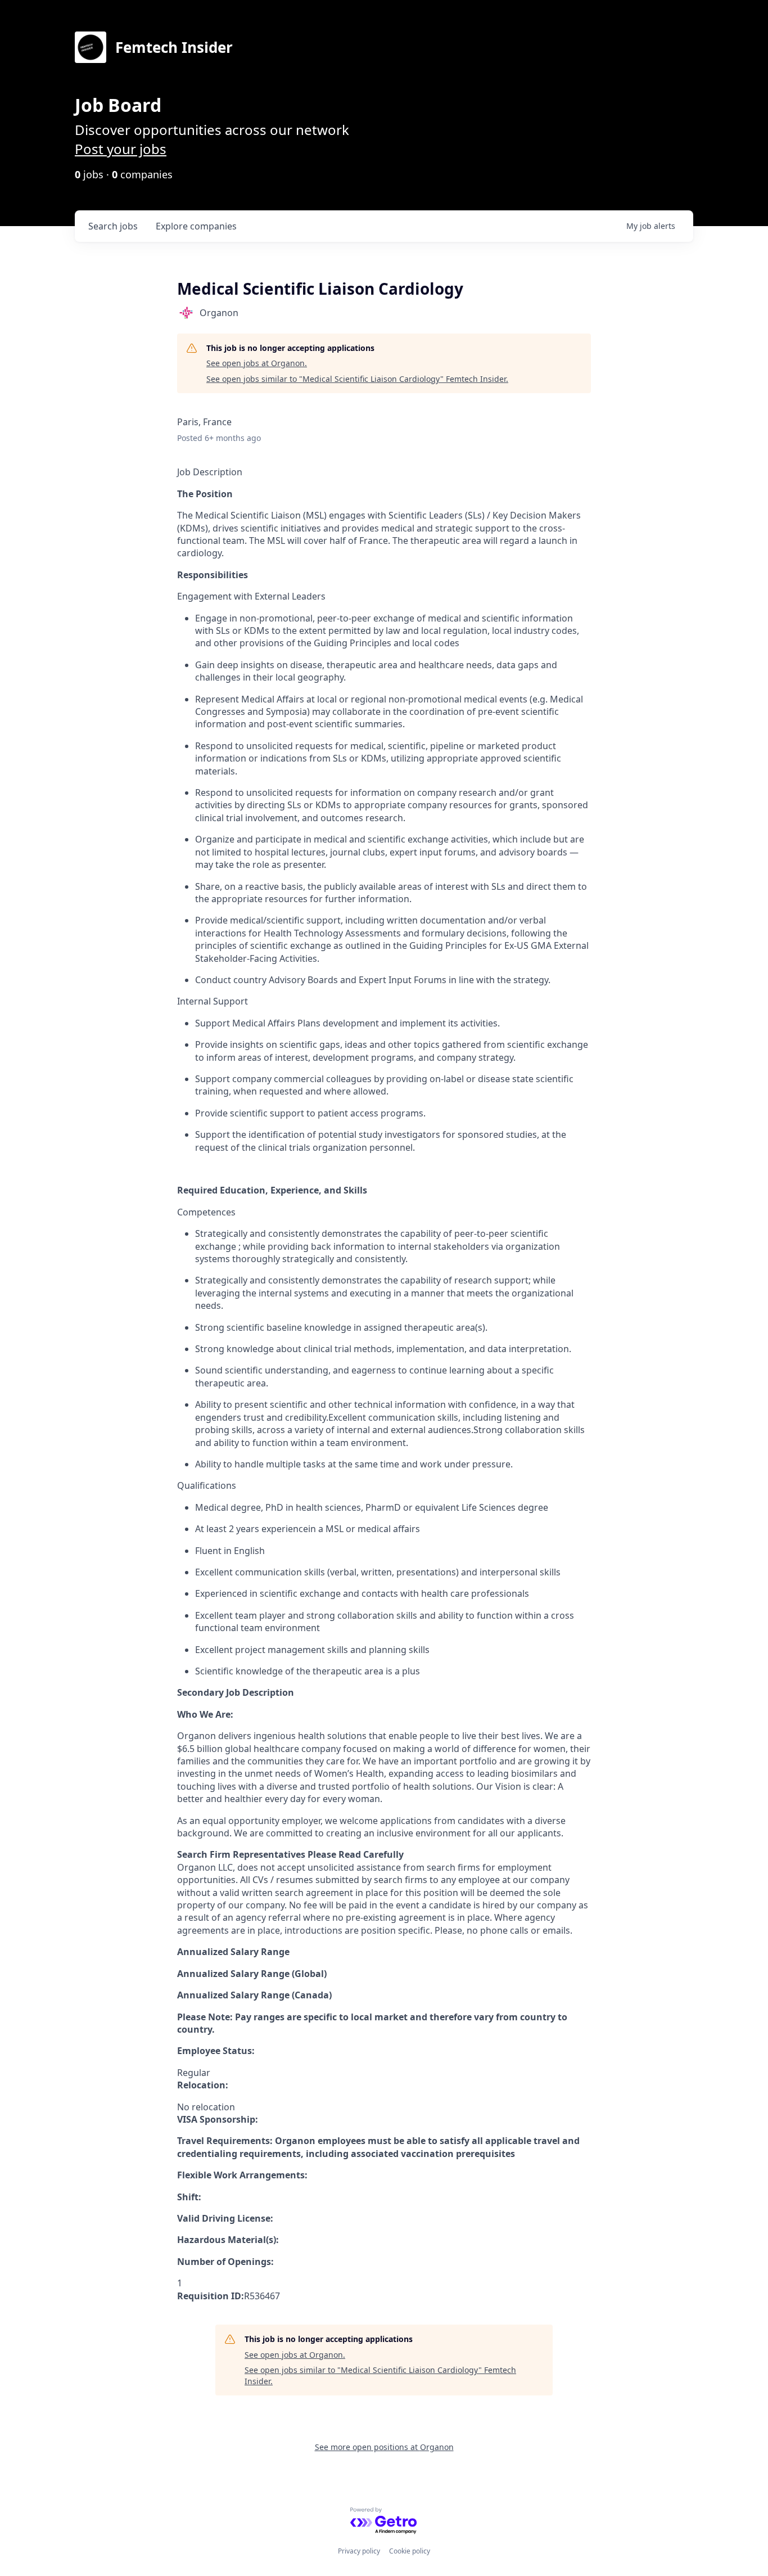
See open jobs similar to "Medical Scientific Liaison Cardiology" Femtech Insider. (357, 379)
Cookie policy (410, 2551)
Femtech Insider (174, 47)
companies (196, 226)
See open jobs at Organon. (257, 363)
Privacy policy (359, 2551)
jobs (113, 226)
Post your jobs (121, 149)
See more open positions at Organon (384, 2447)
